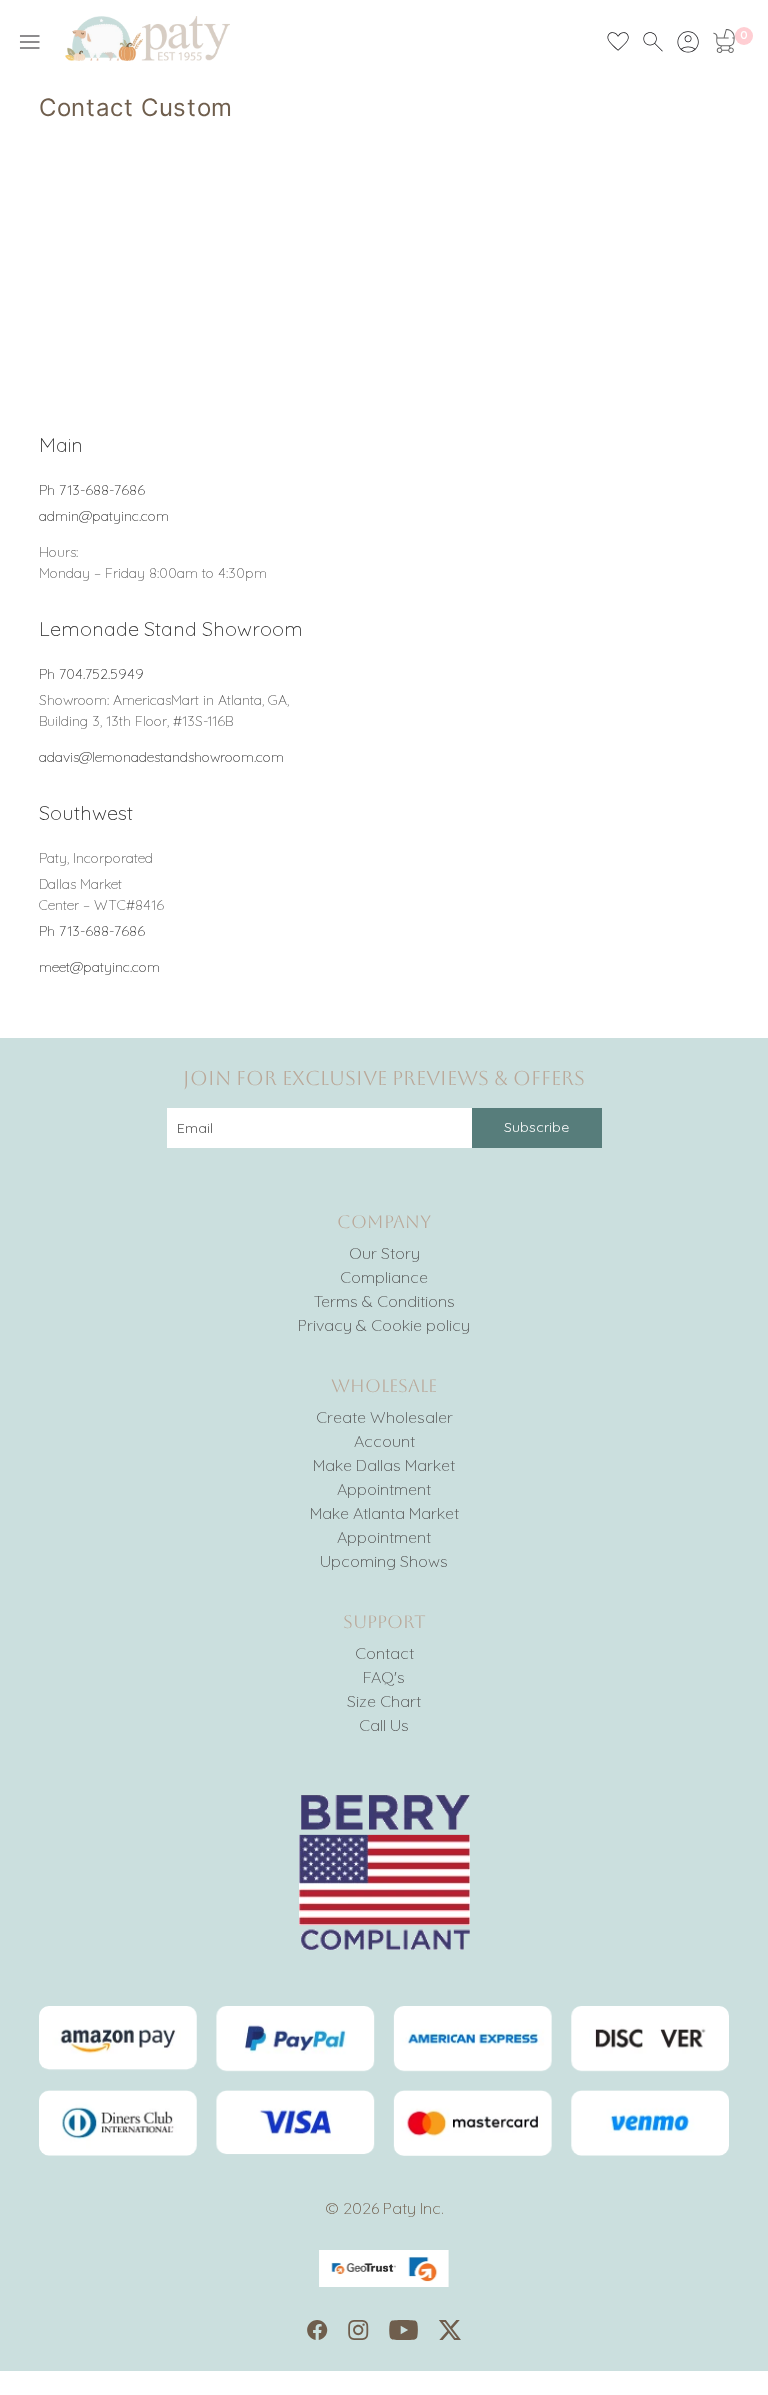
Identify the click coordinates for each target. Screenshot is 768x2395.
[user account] (688, 42)
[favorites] (618, 42)
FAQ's (384, 1677)
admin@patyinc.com (104, 516)
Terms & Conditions (384, 1301)
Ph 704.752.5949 (91, 674)
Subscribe (536, 1127)
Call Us (384, 1725)
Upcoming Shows (384, 1561)
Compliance (384, 1277)
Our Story (384, 1253)
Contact (384, 1653)
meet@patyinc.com (99, 967)
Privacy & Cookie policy (384, 1325)
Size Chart (384, 1701)
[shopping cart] (723, 42)
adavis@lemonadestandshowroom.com (161, 757)
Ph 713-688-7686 (92, 490)
